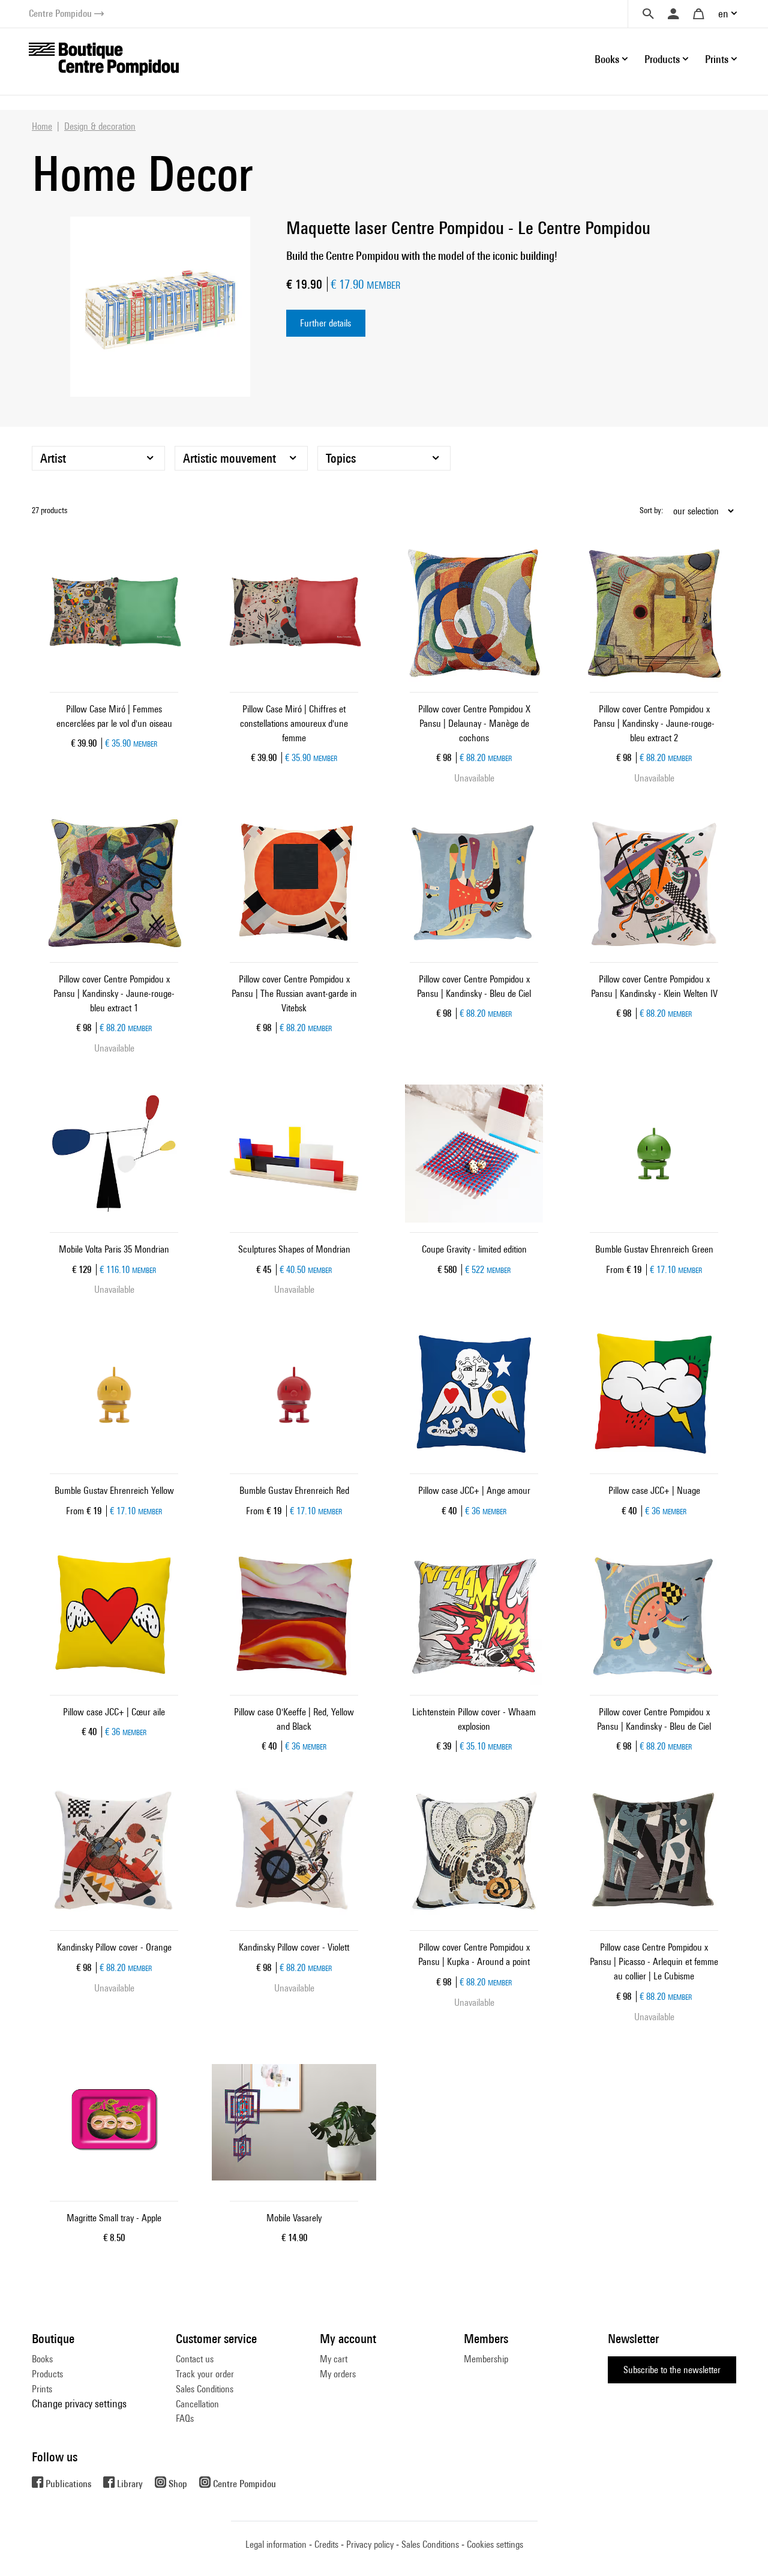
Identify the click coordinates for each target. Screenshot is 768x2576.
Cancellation (197, 2404)
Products (47, 2374)
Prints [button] (717, 59)
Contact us (195, 2359)
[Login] (673, 14)
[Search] (648, 14)
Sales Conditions (205, 2389)
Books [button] (607, 59)
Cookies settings (495, 2544)
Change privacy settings (79, 2403)
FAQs (185, 2418)
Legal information (276, 2544)
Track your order (205, 2374)
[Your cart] (698, 14)
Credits (326, 2544)
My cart (334, 2359)
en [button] (723, 14)
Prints (42, 2389)
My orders (338, 2374)
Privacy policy (370, 2544)
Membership (486, 2359)
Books (42, 2359)
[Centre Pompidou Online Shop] (104, 58)
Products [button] (662, 59)
